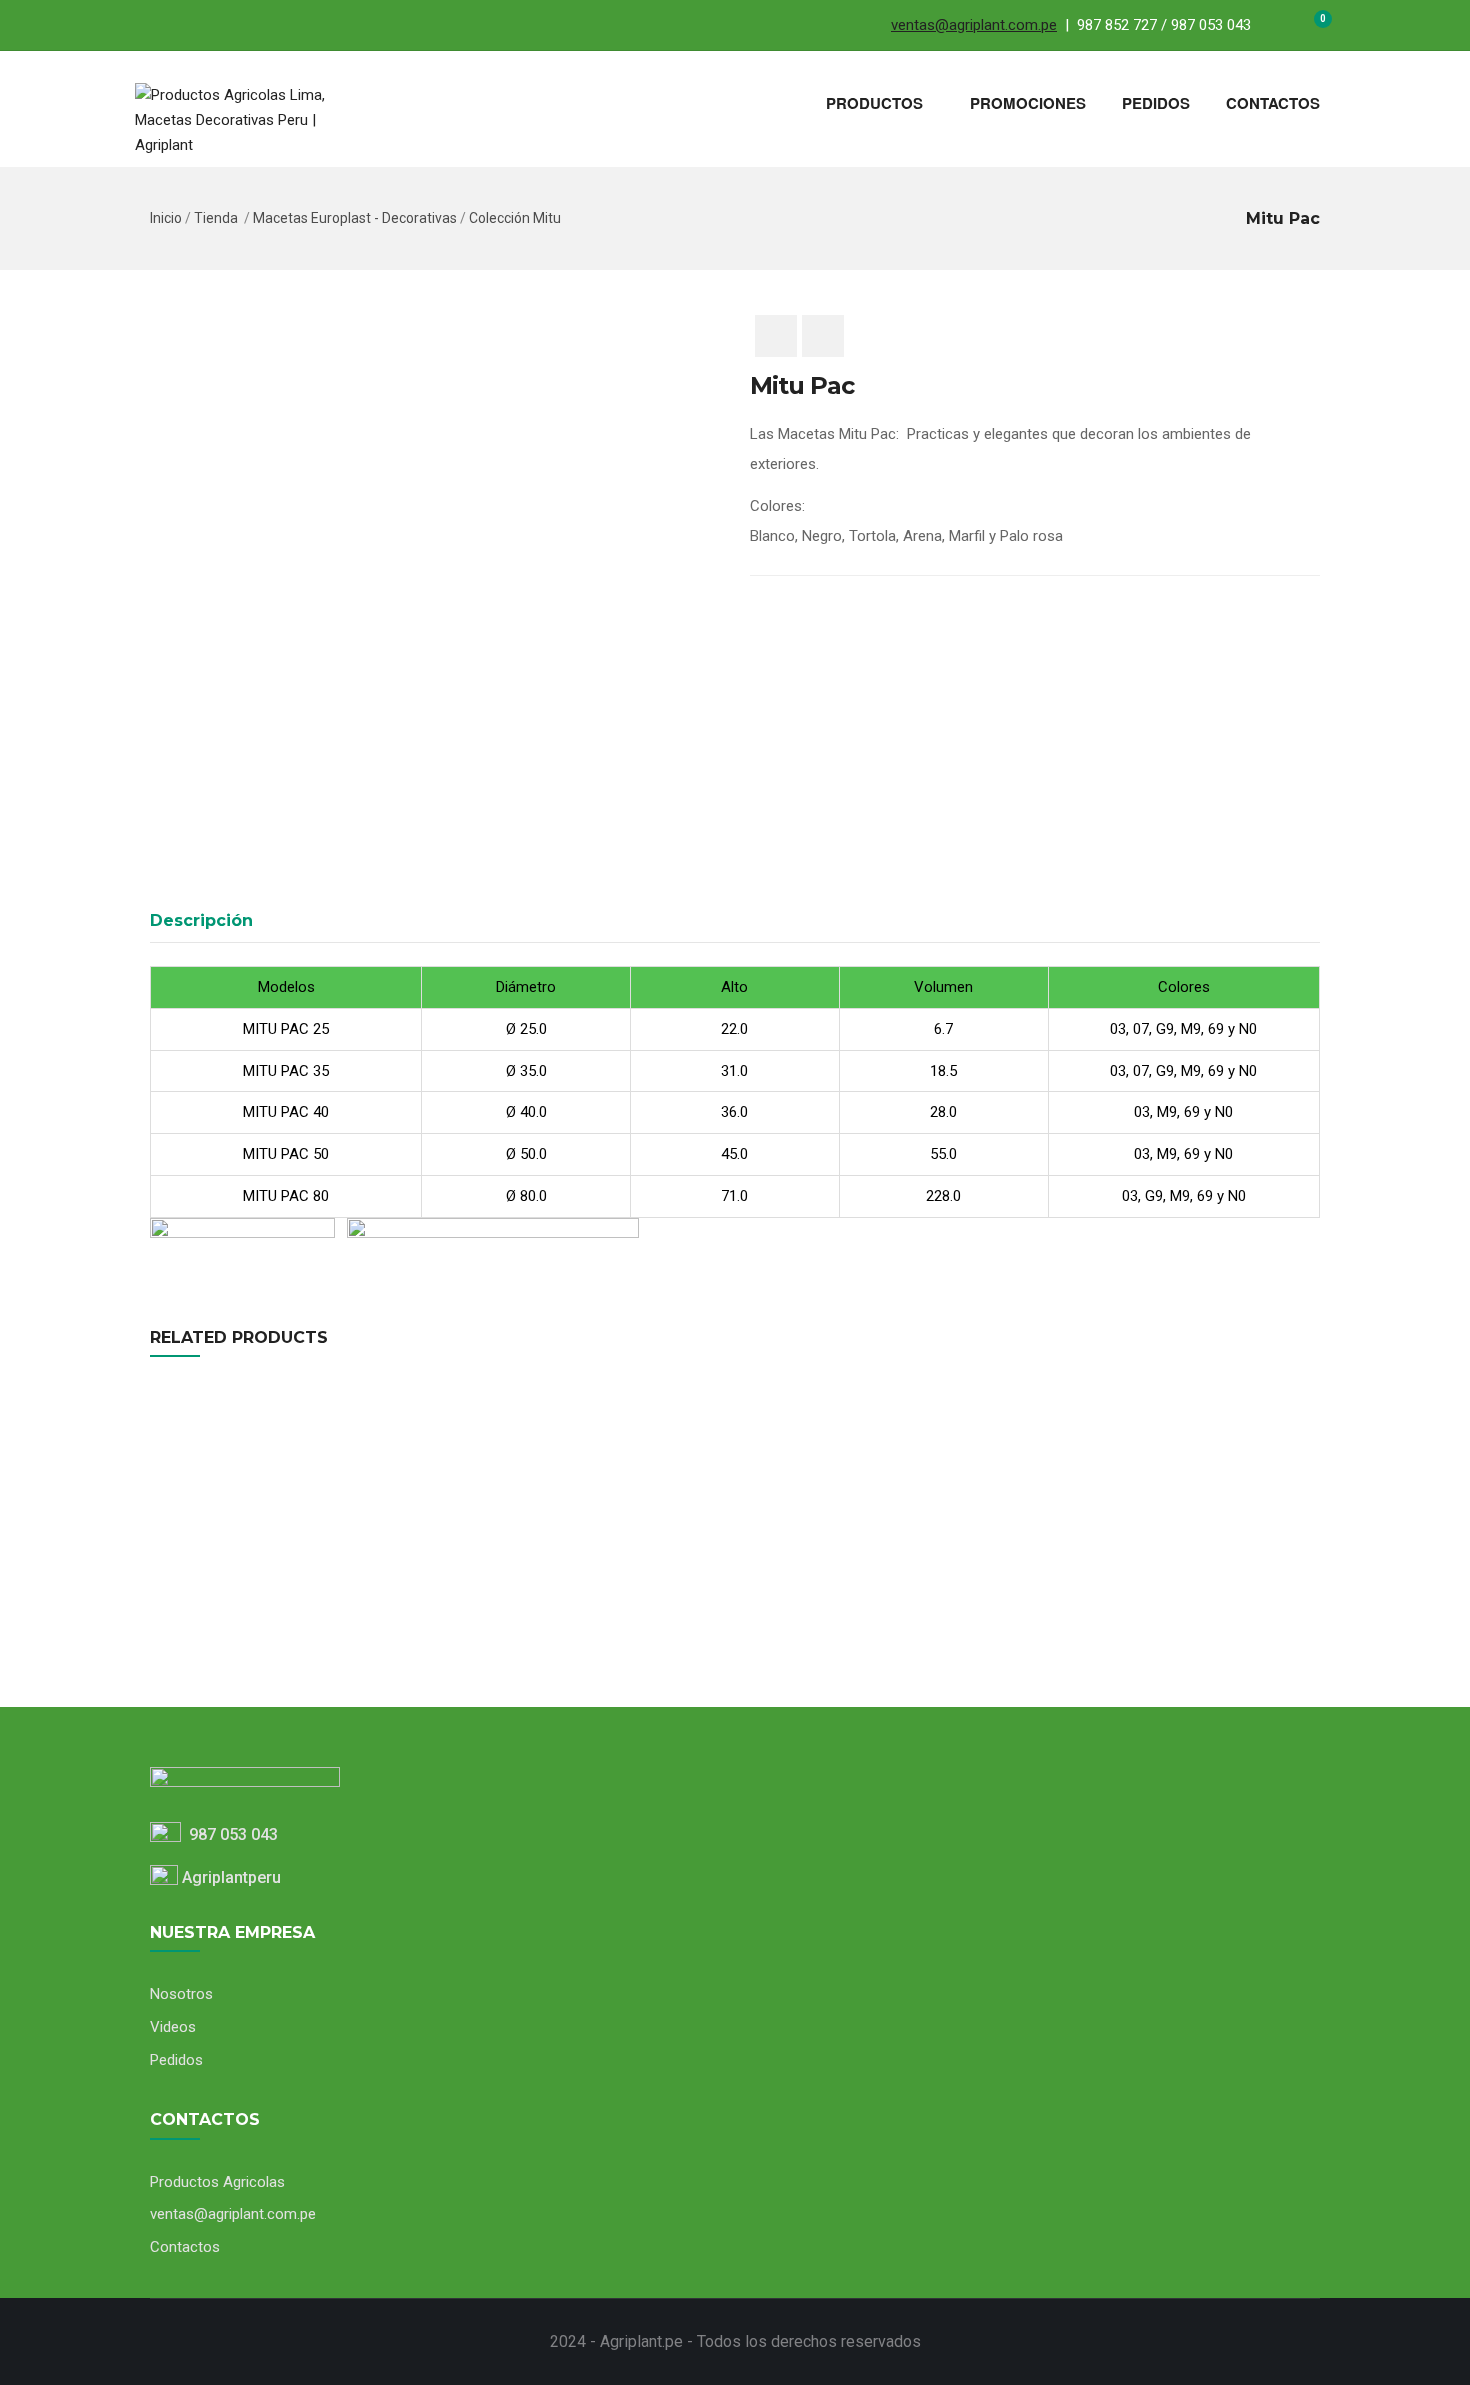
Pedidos (176, 2060)
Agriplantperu (229, 1877)
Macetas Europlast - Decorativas (355, 218)
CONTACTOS (1273, 103)
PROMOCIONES (1028, 103)
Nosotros (181, 1994)
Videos (173, 2027)
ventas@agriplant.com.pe (974, 25)
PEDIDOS (1156, 103)
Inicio (166, 218)
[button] (1310, 28)
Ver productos (144, 1620)
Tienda (216, 218)
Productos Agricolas (217, 2182)
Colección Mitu (515, 218)
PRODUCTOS (874, 103)
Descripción (201, 920)
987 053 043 (229, 1834)
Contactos (185, 2247)
